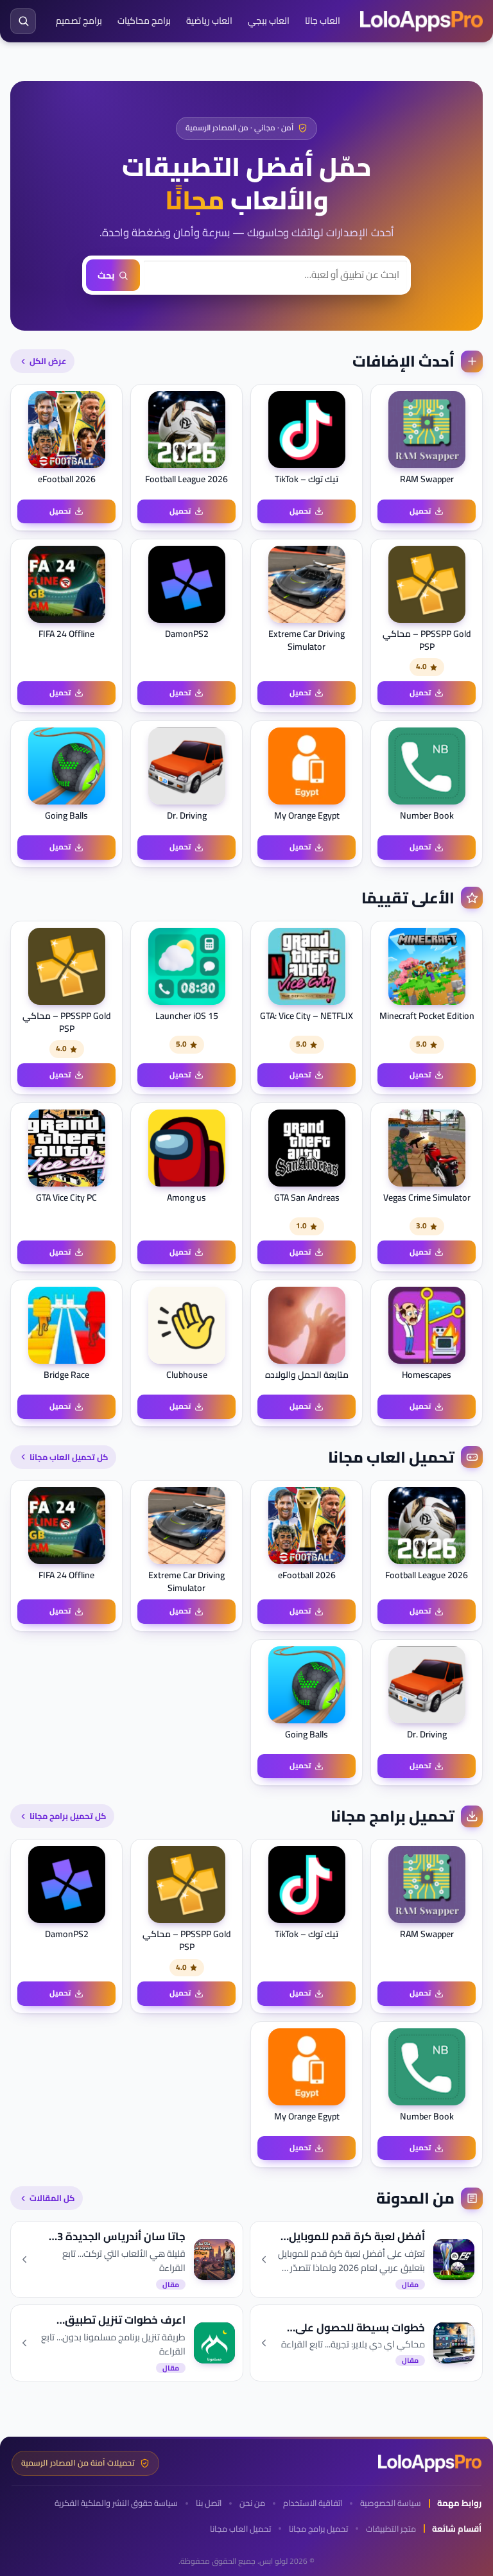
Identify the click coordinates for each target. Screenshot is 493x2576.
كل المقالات (52, 2198)
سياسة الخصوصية (391, 2503)
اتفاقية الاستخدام (313, 2503)
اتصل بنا (209, 2503)
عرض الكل (48, 361)
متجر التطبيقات (391, 2529)
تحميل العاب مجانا (240, 2529)
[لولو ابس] (421, 21)
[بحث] (23, 21)
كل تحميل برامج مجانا (68, 1816)
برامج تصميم (79, 21)
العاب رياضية (209, 21)
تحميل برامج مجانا (318, 2529)
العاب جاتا (323, 21)
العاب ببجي (269, 21)
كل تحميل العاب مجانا (69, 1457)
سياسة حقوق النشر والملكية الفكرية (116, 2503)
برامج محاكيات (144, 21)
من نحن (252, 2503)
